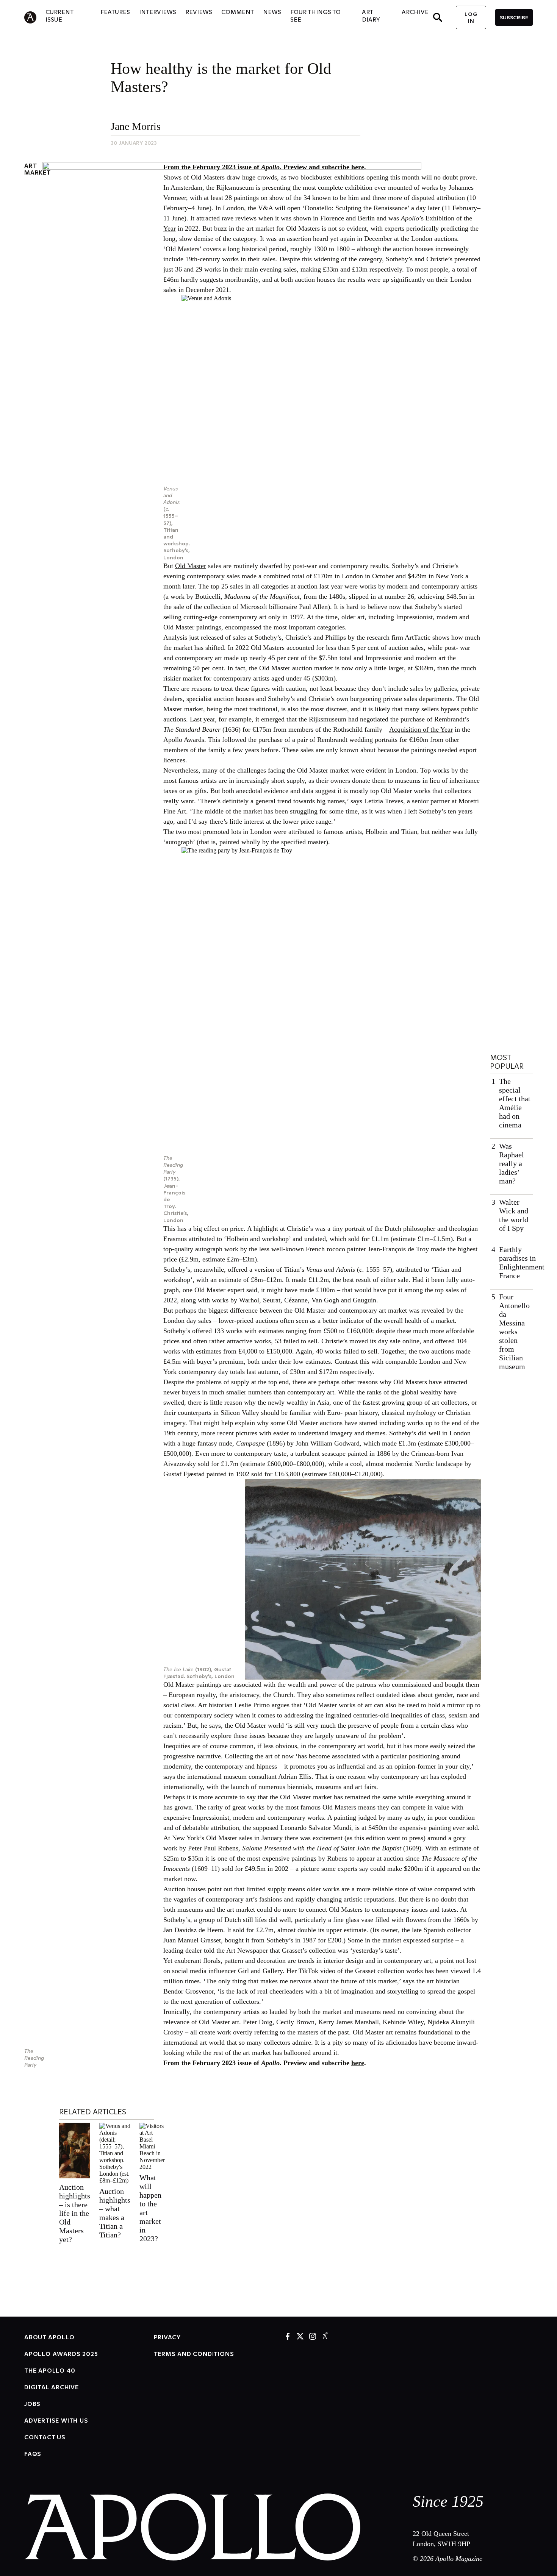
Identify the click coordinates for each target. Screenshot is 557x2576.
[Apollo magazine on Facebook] (288, 2337)
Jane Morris (136, 126)
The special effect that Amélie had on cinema (515, 1103)
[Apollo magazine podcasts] (325, 2337)
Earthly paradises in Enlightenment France (522, 1262)
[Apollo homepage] (35, 17)
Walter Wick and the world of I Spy (514, 1215)
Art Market (38, 169)
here (358, 167)
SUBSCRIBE (514, 17)
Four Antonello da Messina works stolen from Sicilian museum (514, 1332)
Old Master (191, 566)
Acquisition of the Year (421, 729)
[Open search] (438, 17)
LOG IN (471, 17)
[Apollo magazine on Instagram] (313, 2337)
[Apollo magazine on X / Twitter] (300, 2337)
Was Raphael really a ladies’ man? (512, 1163)
